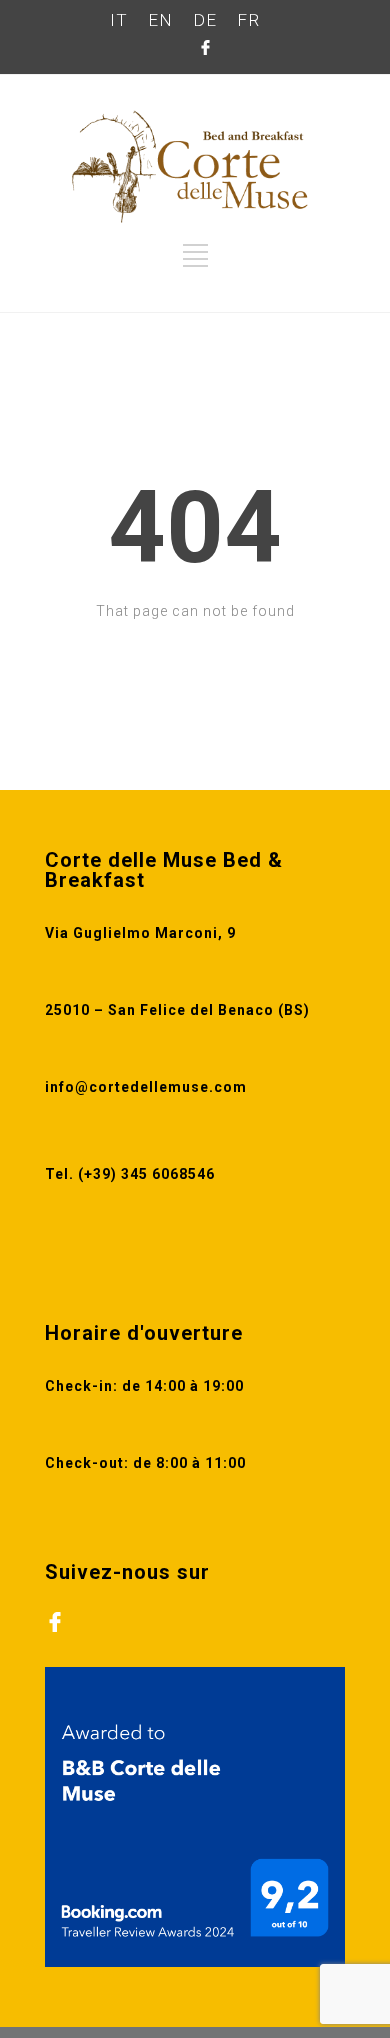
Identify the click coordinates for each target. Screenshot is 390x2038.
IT (119, 20)
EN (160, 20)
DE (205, 20)
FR (248, 20)
